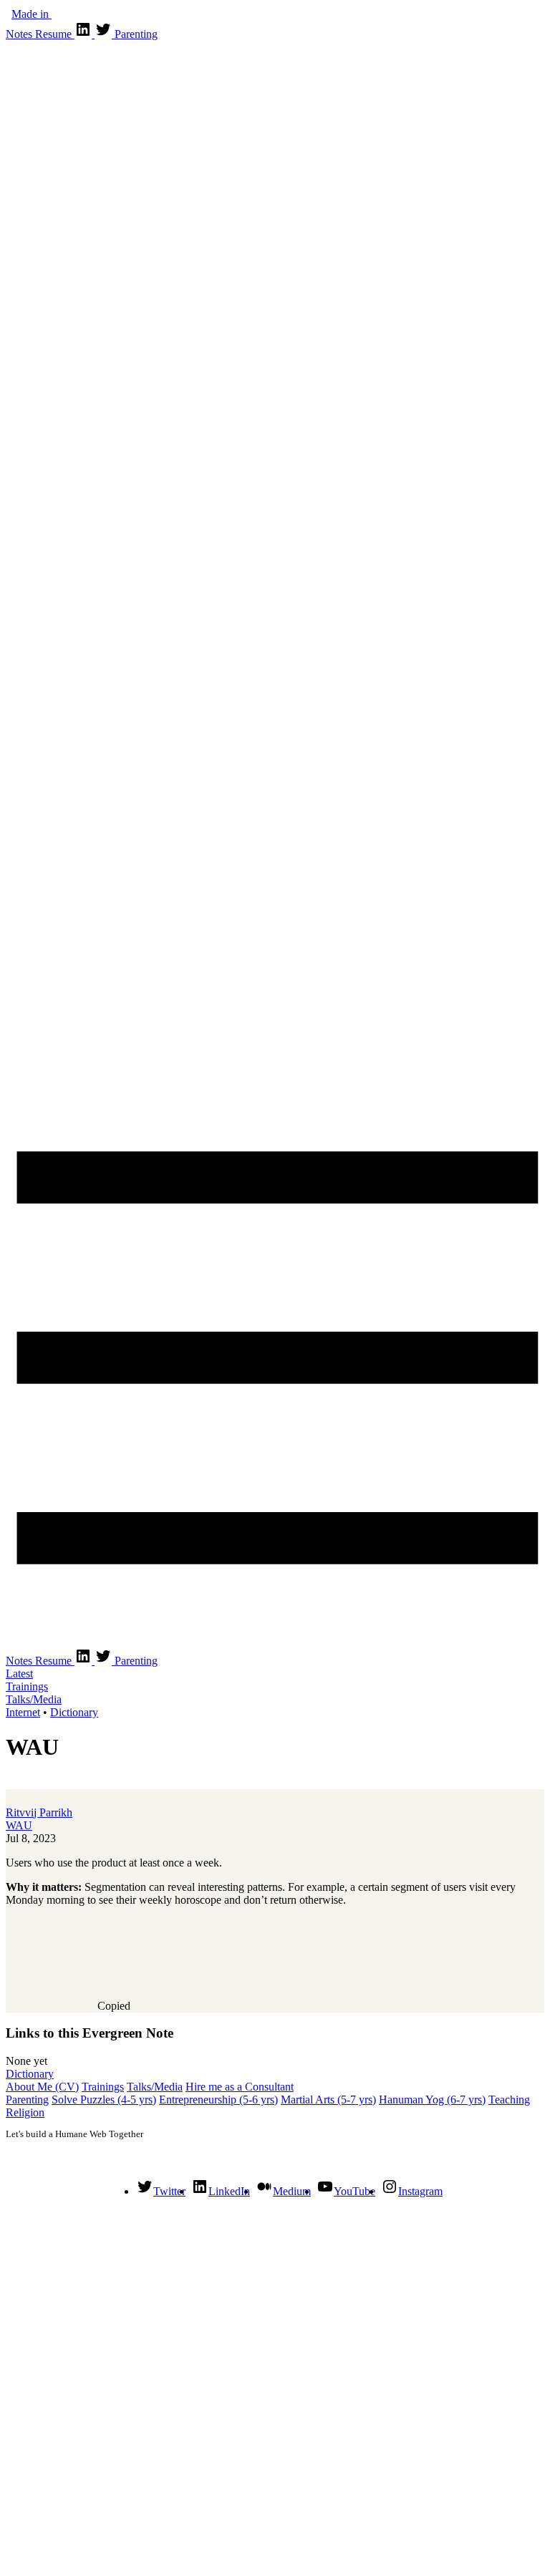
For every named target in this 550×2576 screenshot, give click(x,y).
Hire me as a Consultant (240, 2087)
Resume (55, 34)
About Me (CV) (42, 2087)
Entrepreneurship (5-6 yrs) (218, 2100)
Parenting (136, 34)
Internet (23, 1712)
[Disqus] (275, 2388)
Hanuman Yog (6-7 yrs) (432, 2100)
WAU (19, 1825)
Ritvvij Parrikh (39, 1812)
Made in (32, 14)
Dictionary (74, 1712)
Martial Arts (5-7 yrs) (328, 2100)
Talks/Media (34, 1699)
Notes (20, 34)
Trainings (27, 1686)
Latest (19, 1674)
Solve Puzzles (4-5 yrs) (104, 2100)
